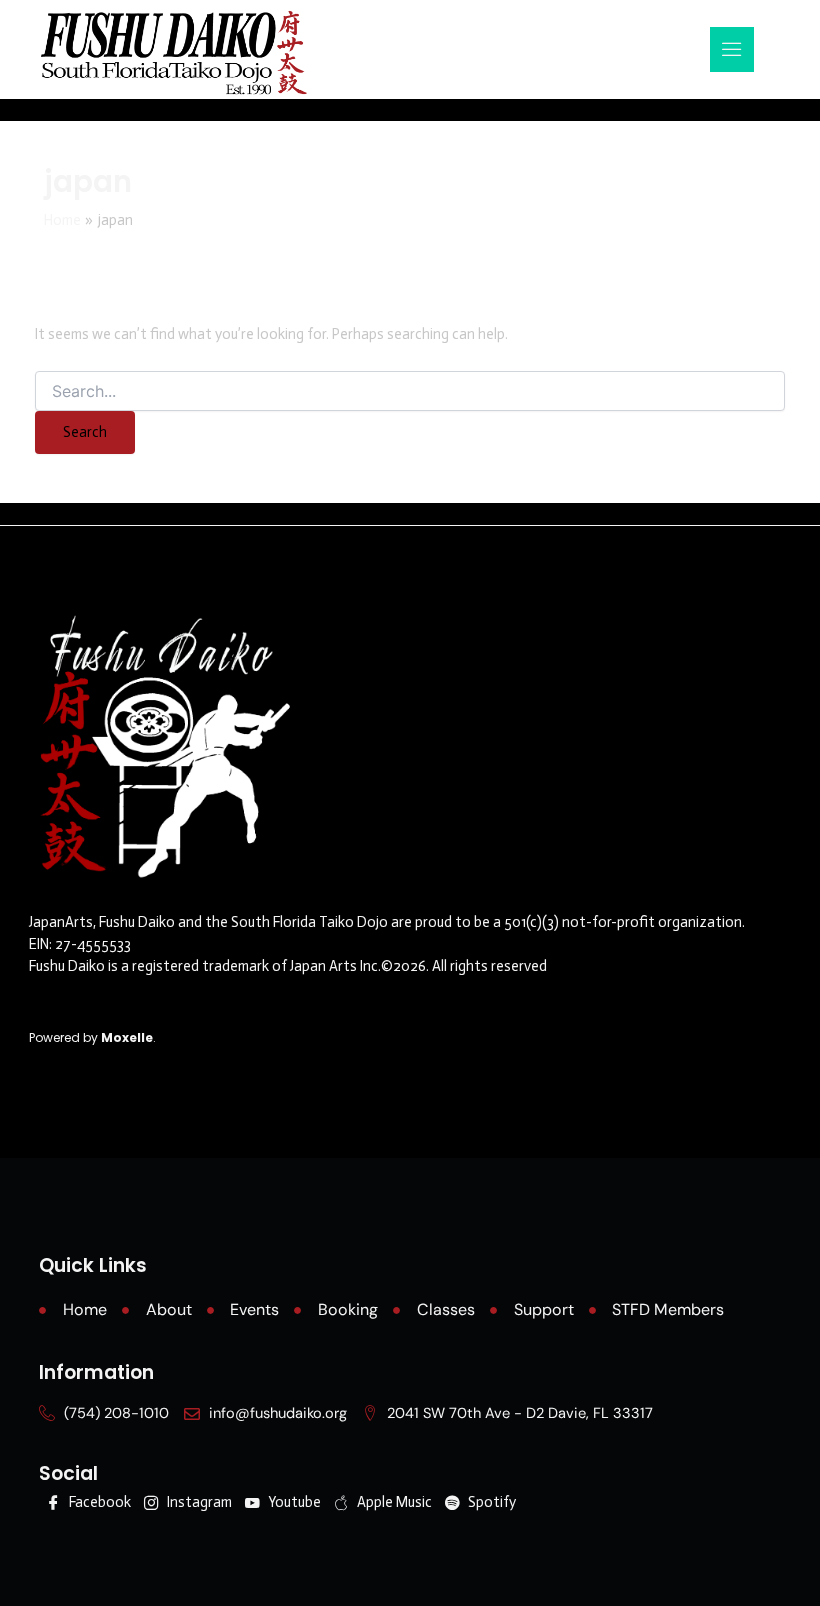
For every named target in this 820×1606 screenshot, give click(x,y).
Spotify (490, 1502)
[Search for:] (410, 392)
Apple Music (393, 1502)
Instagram (198, 1502)
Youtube (293, 1502)
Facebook (98, 1502)
